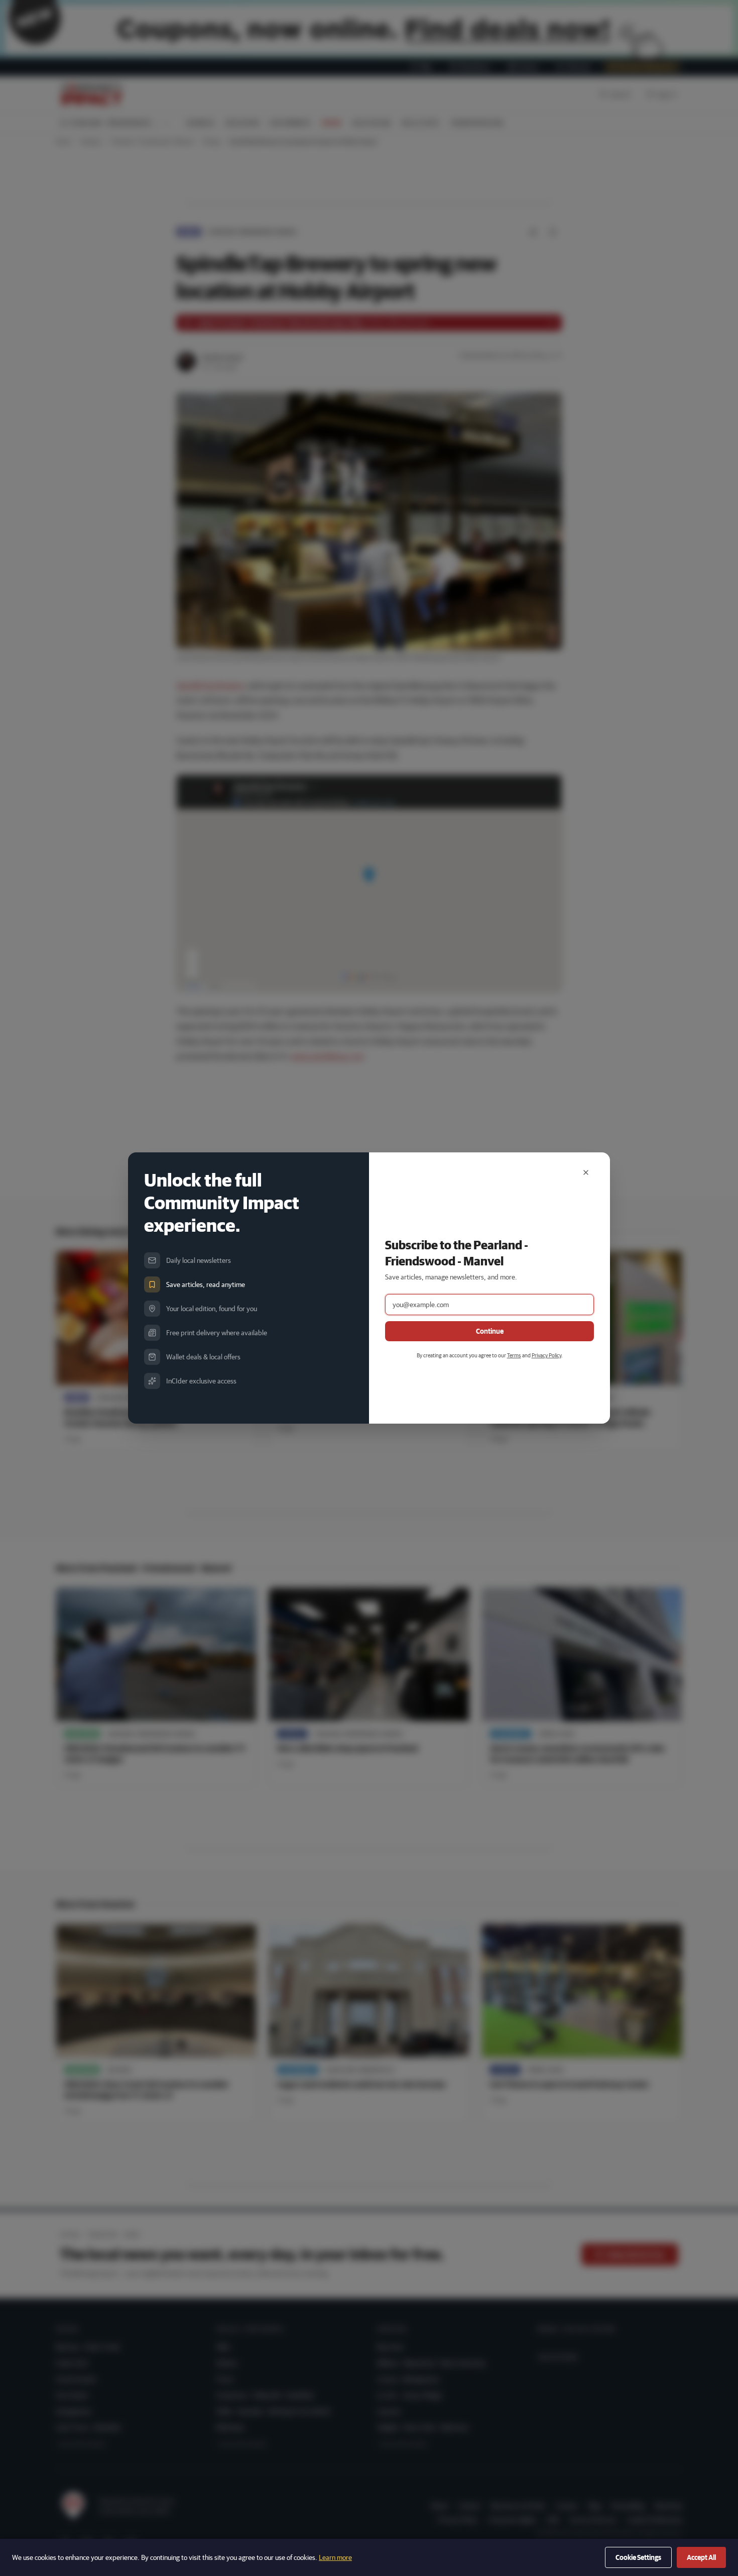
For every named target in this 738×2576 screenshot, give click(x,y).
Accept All (701, 2557)
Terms (514, 1355)
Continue (490, 1331)
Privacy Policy (546, 1355)
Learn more (335, 2557)
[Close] (586, 1172)
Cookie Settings (638, 2557)
